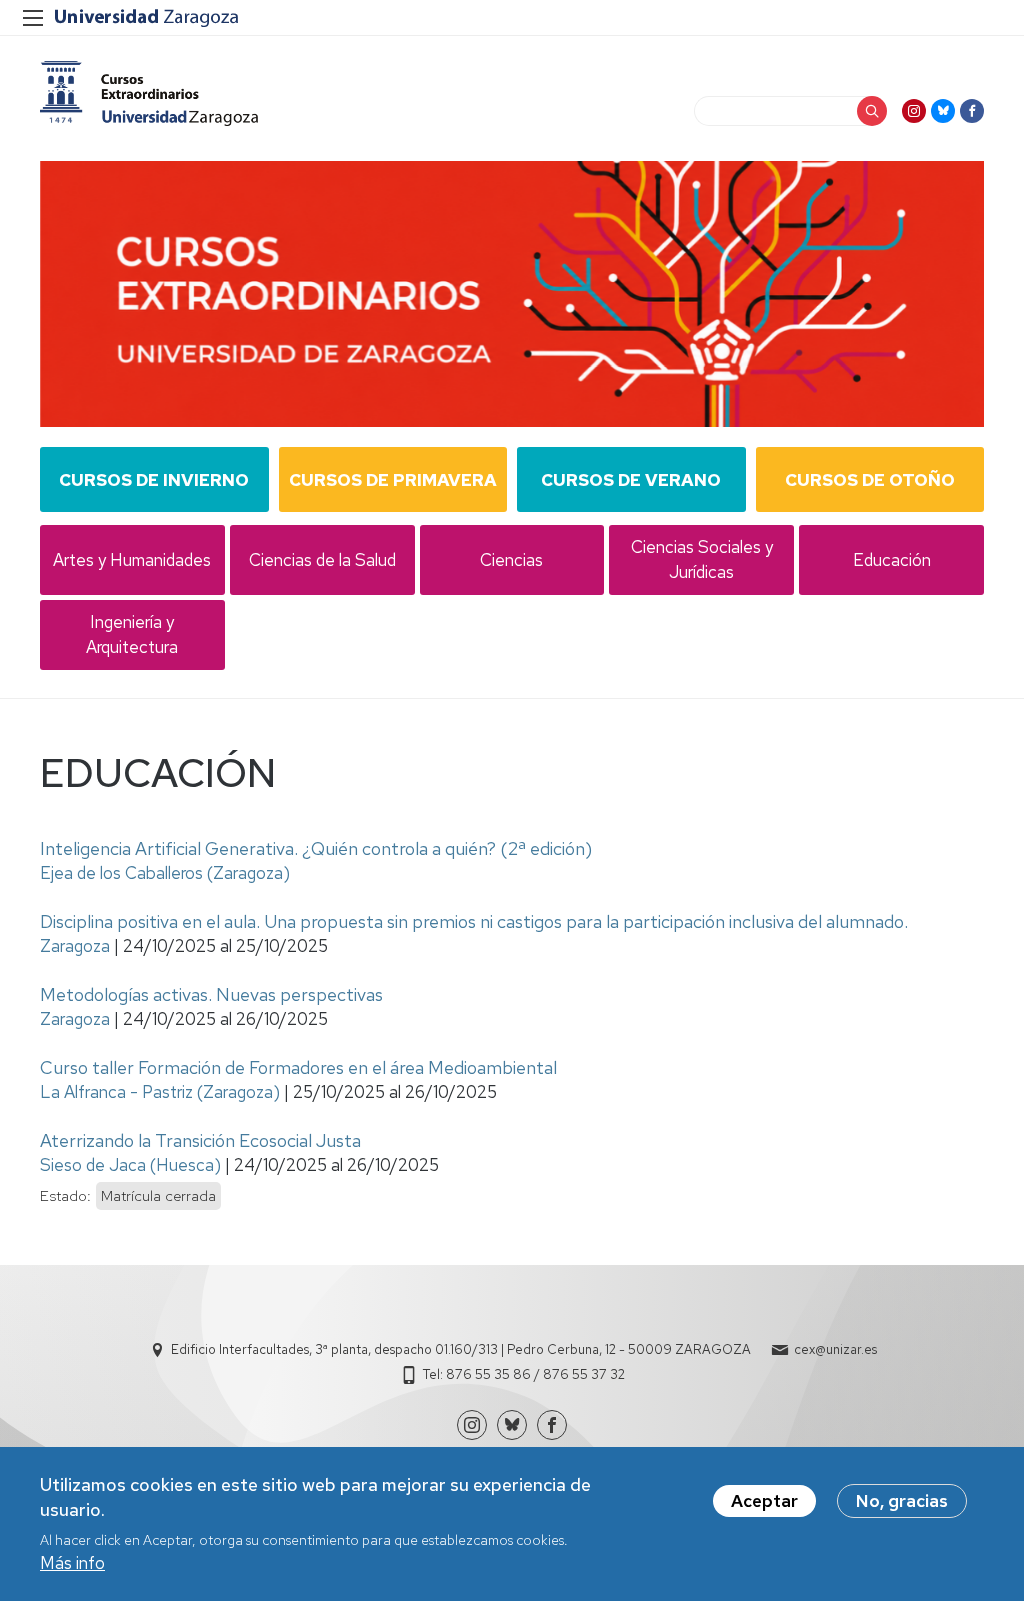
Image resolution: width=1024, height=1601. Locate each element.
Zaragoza (75, 946)
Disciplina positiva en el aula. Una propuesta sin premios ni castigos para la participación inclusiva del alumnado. (474, 921)
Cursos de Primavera (393, 480)
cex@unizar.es (835, 1349)
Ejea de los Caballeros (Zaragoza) (165, 873)
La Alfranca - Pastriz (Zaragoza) (160, 1092)
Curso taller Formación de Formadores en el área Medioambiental (298, 1067)
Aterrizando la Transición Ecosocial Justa (200, 1140)
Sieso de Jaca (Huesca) (130, 1165)
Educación (892, 560)
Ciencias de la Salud (322, 560)
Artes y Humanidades (132, 560)
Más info (72, 1563)
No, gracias (902, 1501)
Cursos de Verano (631, 480)
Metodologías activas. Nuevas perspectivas (211, 994)
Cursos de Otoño (870, 480)
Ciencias (511, 560)
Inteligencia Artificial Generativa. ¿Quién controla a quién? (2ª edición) (316, 848)
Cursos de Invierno (154, 480)
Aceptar (764, 1501)
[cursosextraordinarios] (149, 93)
